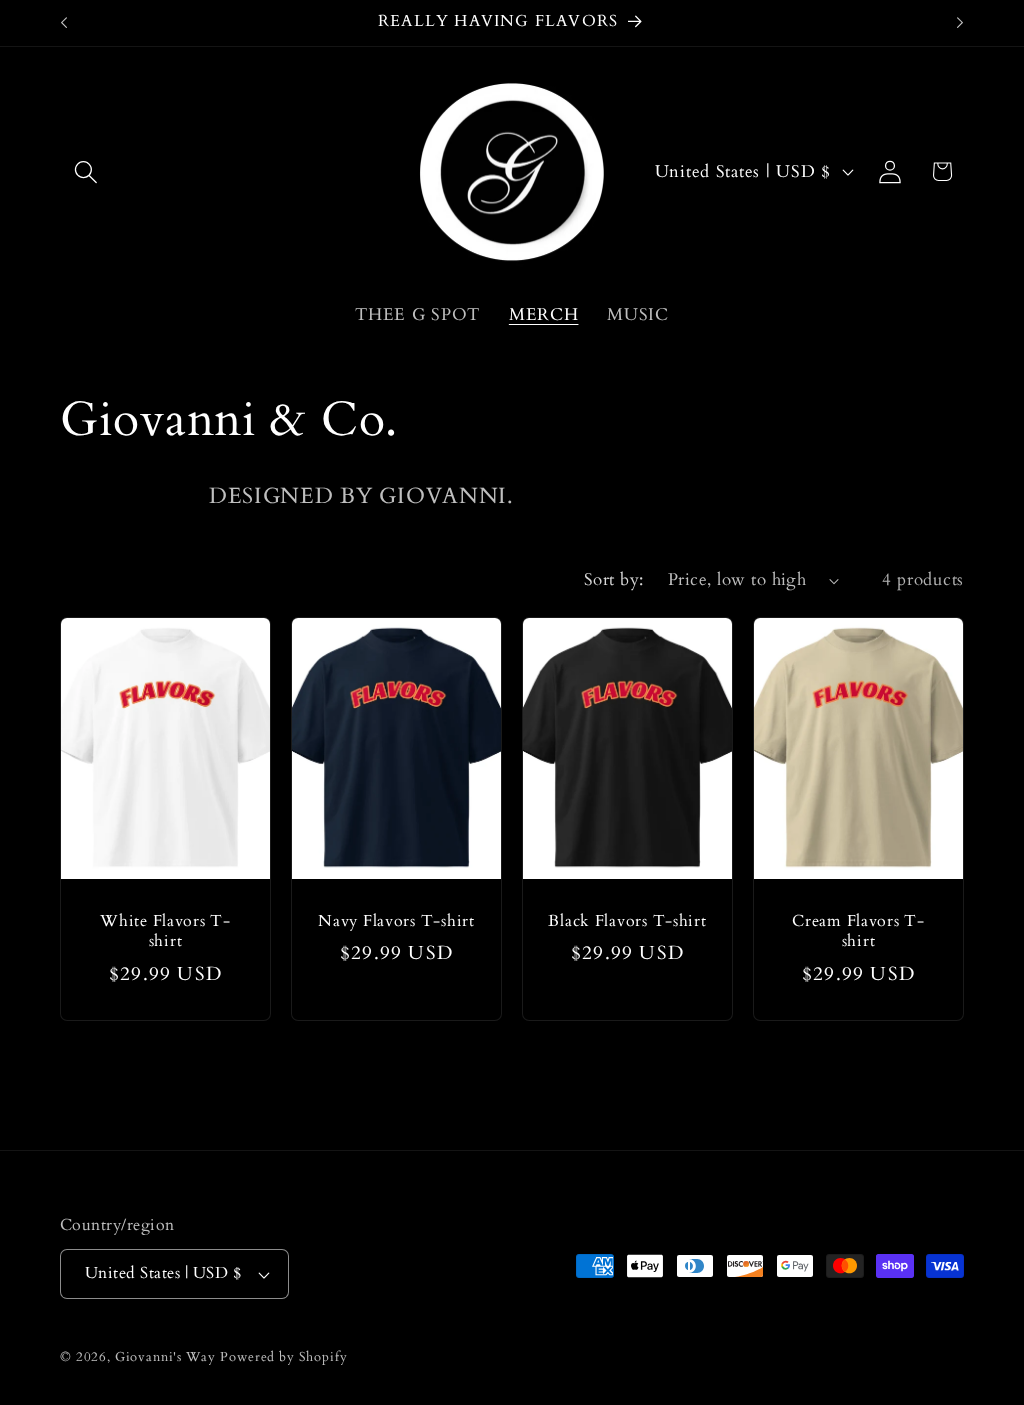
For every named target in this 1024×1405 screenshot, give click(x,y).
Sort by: (614, 579)
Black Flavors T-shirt (627, 922)
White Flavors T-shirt (165, 932)
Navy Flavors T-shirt (396, 922)
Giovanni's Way (165, 1357)
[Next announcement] (960, 23)
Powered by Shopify (283, 1357)
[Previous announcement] (64, 23)
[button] (86, 171)
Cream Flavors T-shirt (858, 932)
